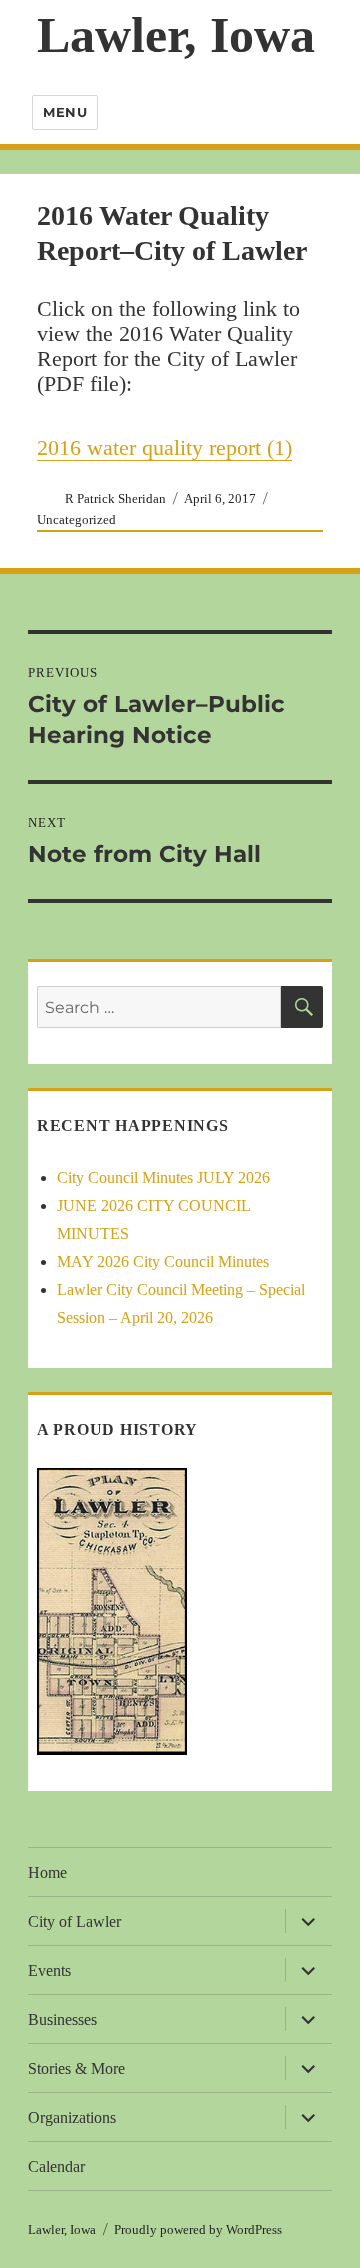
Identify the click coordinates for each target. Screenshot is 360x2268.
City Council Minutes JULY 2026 (163, 1177)
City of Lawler (74, 1921)
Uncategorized (76, 519)
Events (49, 1970)
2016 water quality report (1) (164, 447)
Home (47, 1872)
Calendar (56, 2166)
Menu (65, 112)
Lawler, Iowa (176, 35)
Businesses (62, 2019)
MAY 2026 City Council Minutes (163, 1261)
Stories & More (76, 2068)
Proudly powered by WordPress (198, 2229)
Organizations (72, 2117)
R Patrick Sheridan (115, 498)
